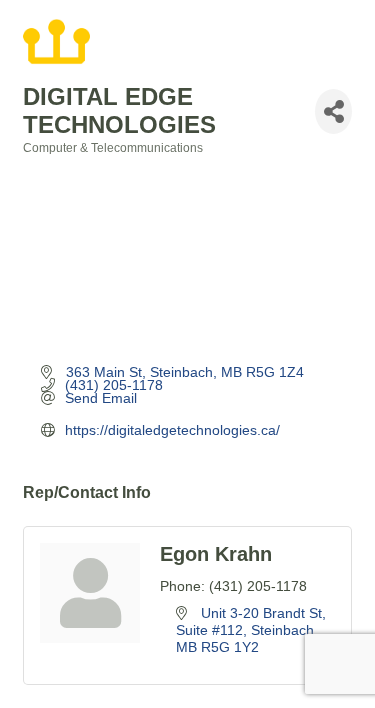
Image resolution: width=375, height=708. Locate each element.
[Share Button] (333, 111)
